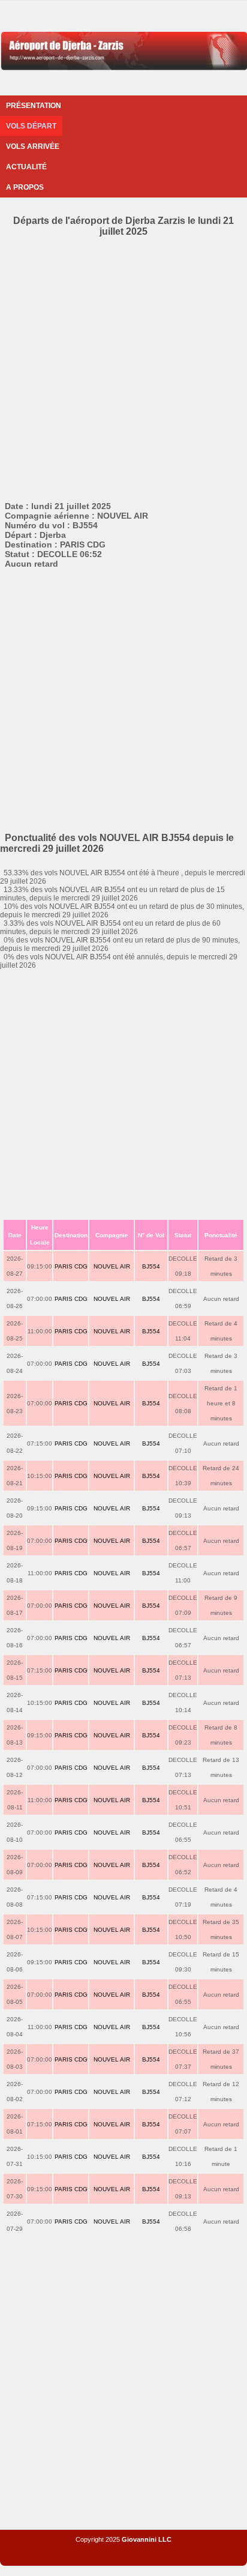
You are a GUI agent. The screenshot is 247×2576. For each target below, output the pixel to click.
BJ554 (151, 1266)
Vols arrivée (33, 146)
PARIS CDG (71, 1266)
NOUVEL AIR (112, 1266)
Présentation (34, 106)
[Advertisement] (123, 367)
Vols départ (31, 126)
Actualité (26, 167)
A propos (25, 187)
